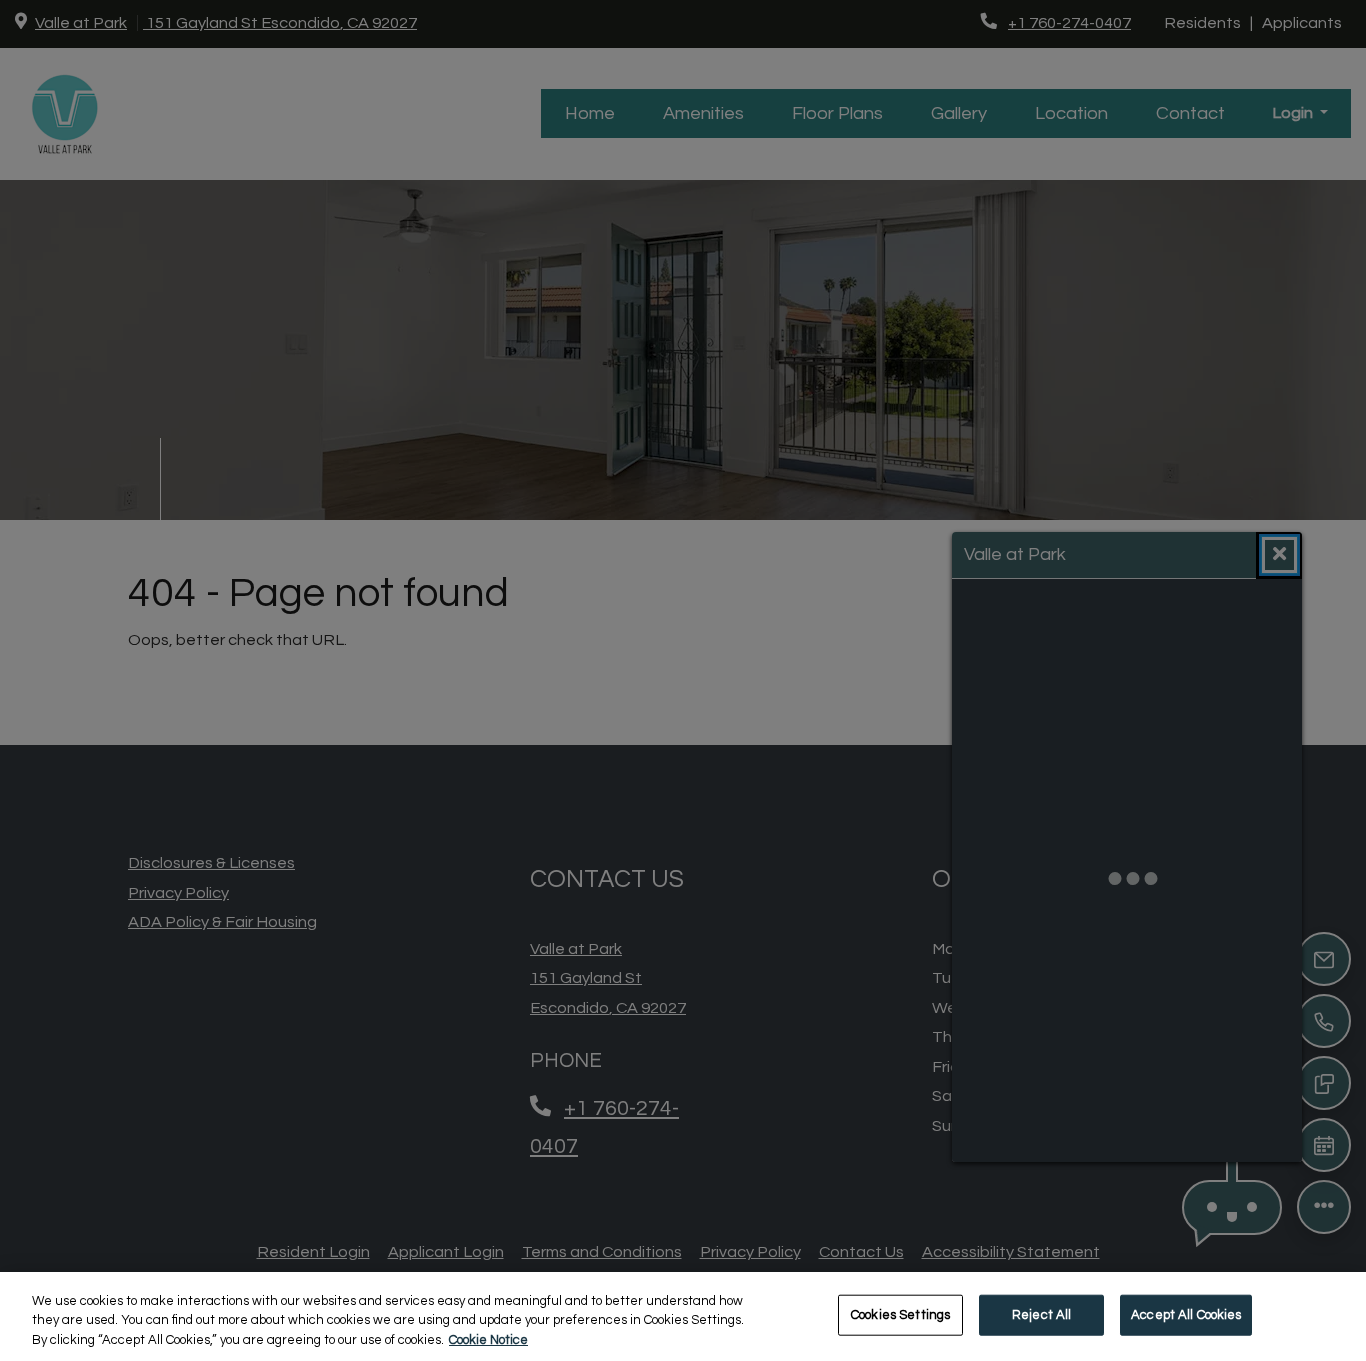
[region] (683, 1316)
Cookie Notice (488, 1340)
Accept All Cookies (1186, 1314)
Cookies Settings (900, 1314)
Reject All (1041, 1314)
